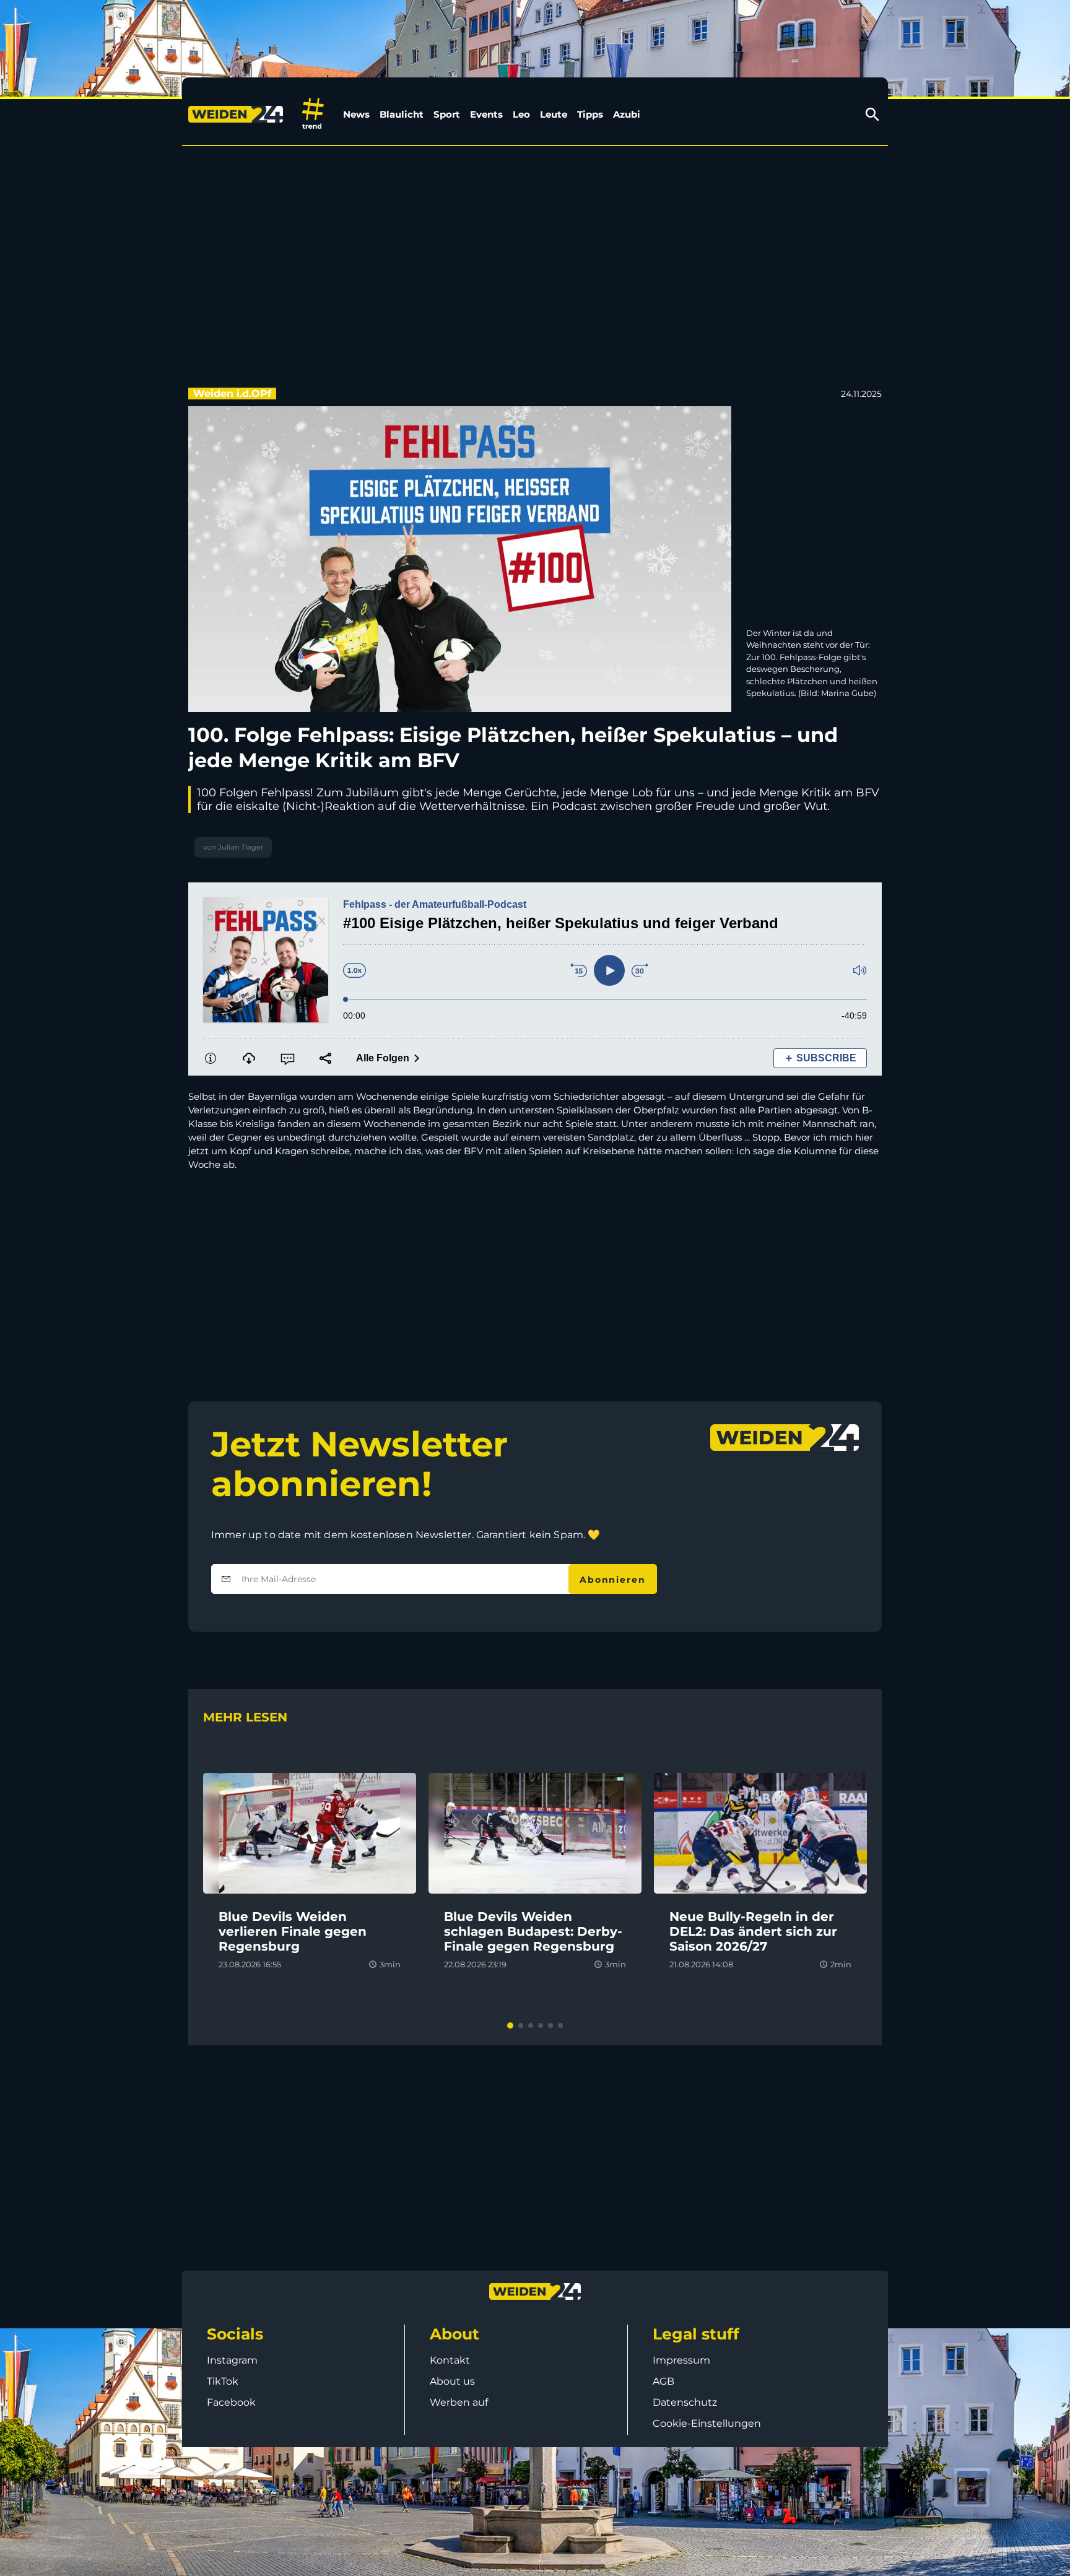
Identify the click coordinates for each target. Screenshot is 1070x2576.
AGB (663, 2381)
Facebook (231, 2402)
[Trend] (313, 114)
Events (486, 114)
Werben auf (459, 2402)
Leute (554, 114)
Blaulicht (402, 114)
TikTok (223, 2381)
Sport (447, 114)
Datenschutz (685, 2402)
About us (452, 2381)
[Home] (238, 115)
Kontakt (450, 2360)
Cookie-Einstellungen (707, 2423)
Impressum (681, 2360)
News (356, 114)
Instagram (232, 2360)
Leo (521, 114)
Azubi (627, 114)
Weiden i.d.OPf (232, 394)
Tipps (590, 114)
